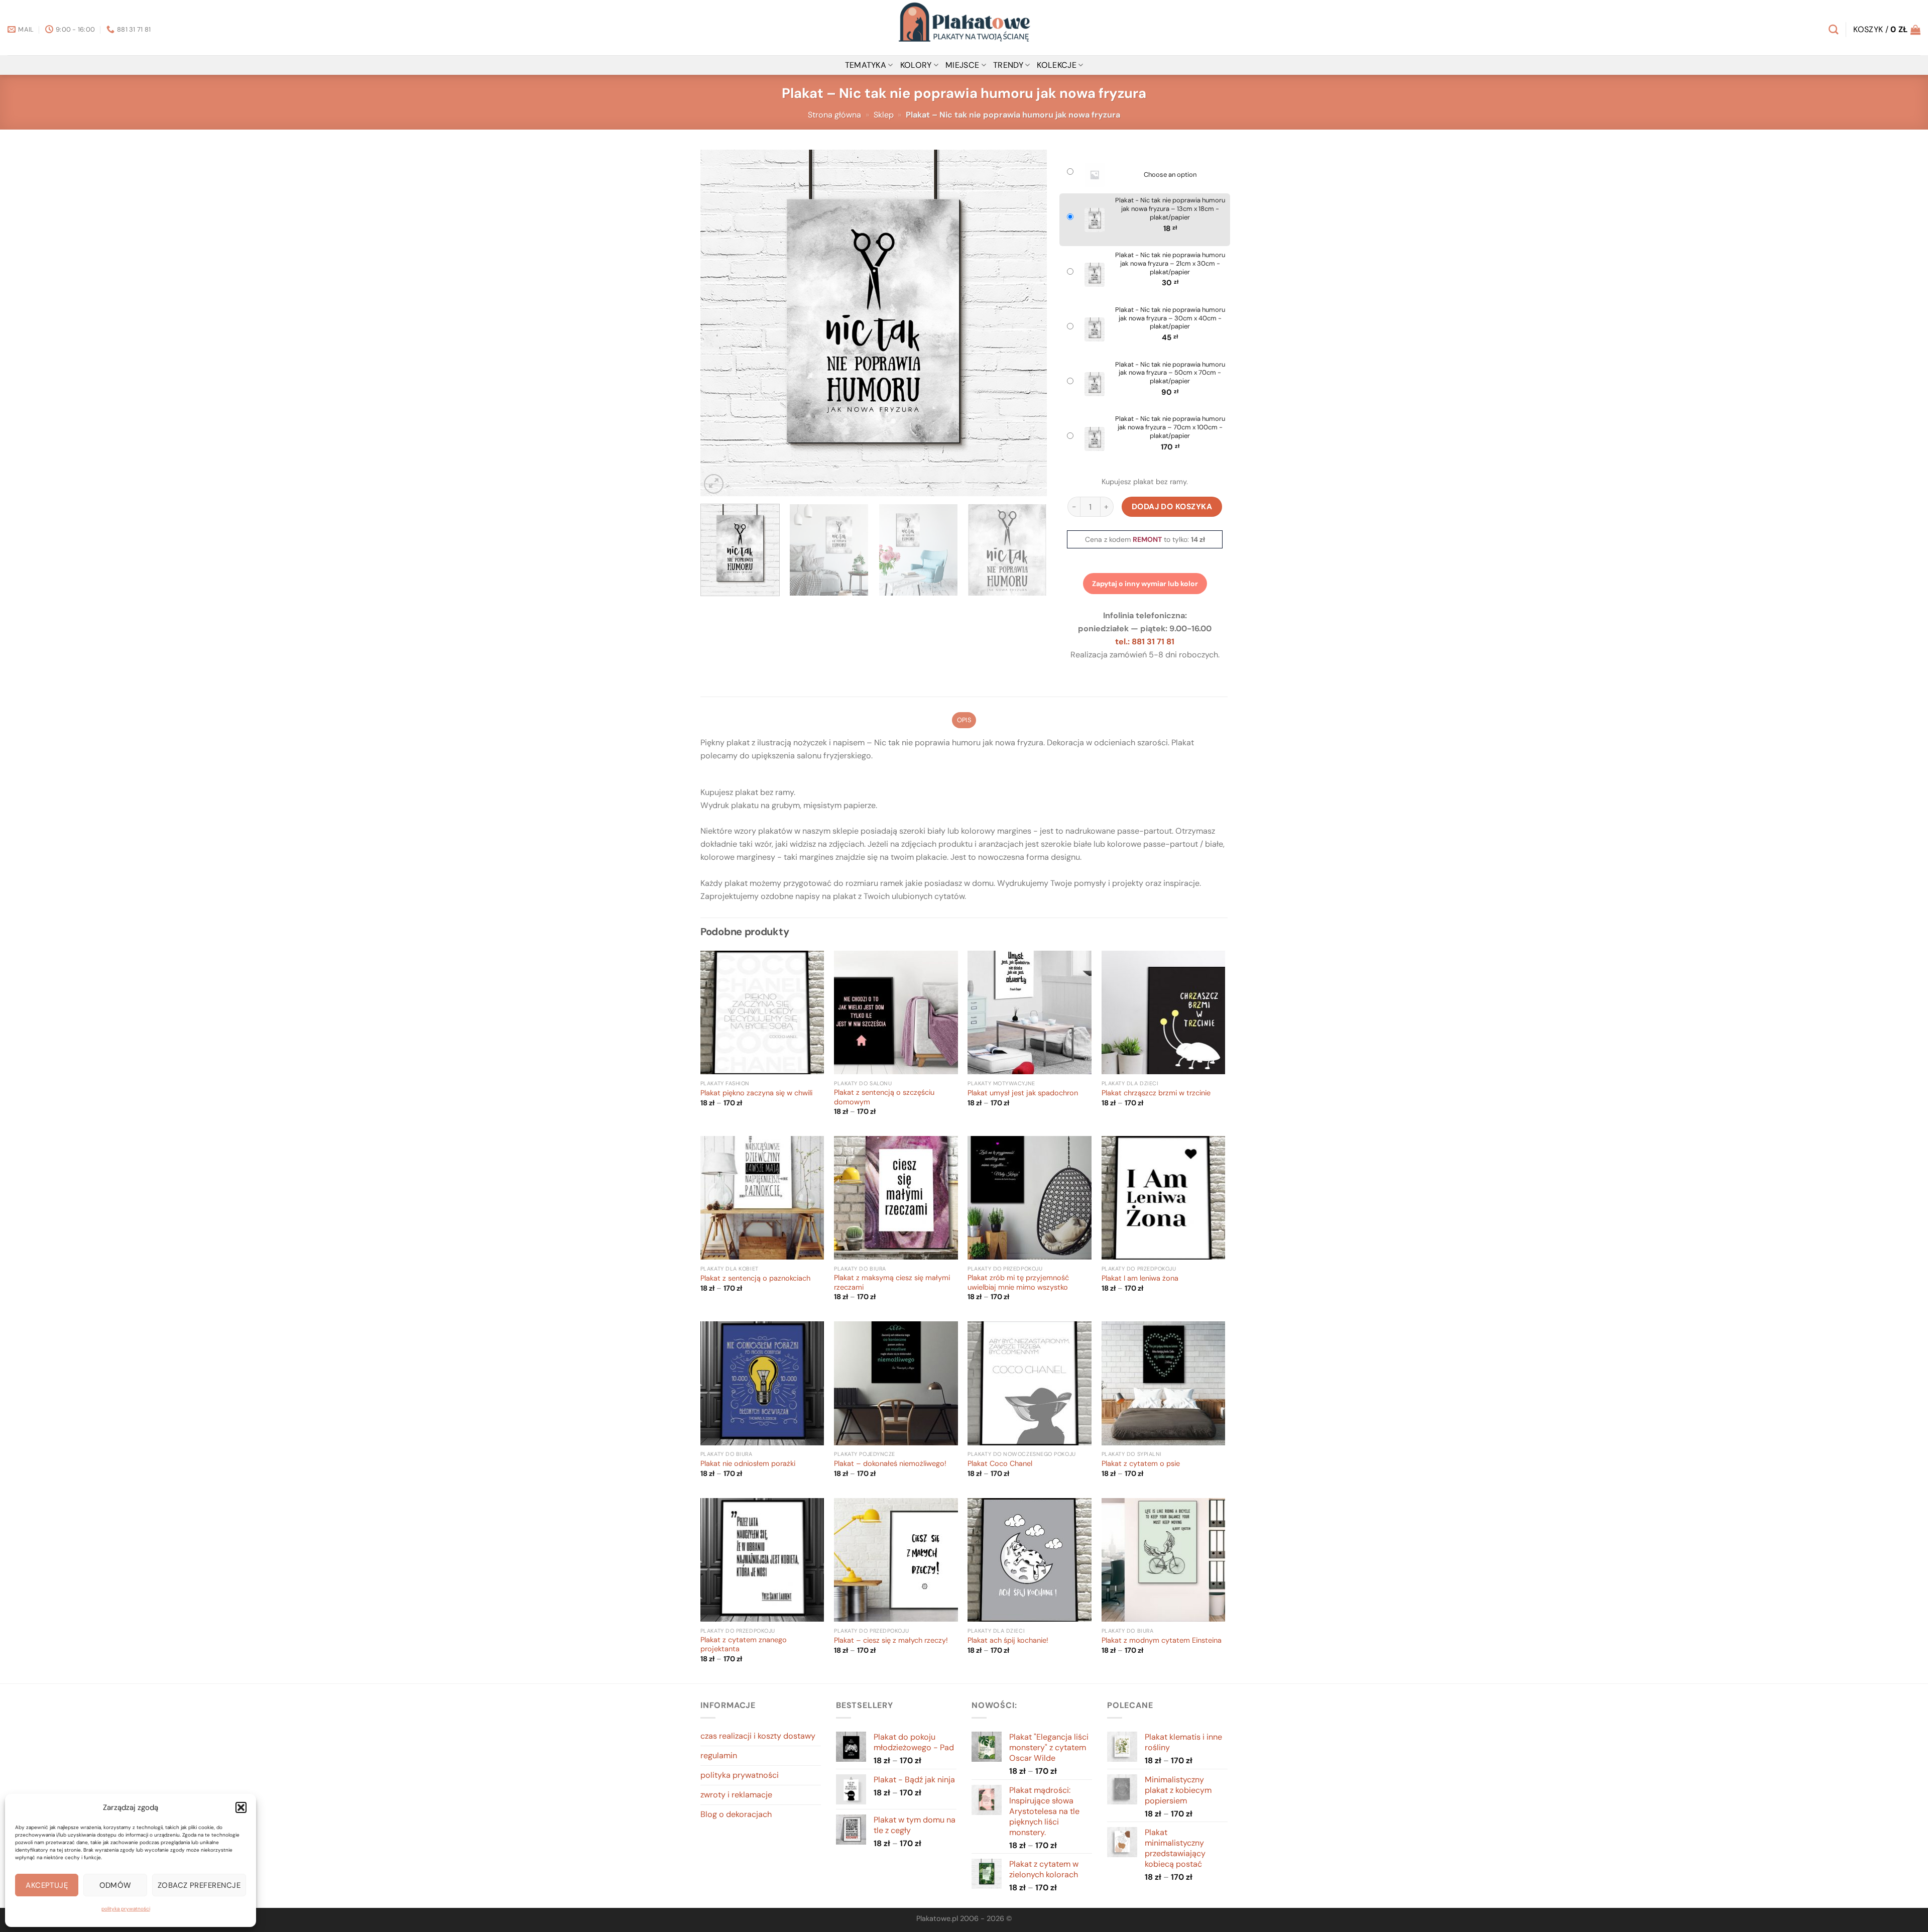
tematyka (866, 65)
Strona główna (834, 115)
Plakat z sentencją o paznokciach (755, 1279)
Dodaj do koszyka (1172, 506)
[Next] (1027, 323)
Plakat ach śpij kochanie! (1008, 1641)
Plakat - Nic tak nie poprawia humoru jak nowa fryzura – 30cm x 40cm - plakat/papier (1170, 318)
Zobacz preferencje (199, 1885)
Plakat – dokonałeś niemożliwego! (890, 1464)
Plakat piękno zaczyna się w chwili (756, 1093)
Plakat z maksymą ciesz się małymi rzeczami (892, 1283)
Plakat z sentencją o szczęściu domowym (884, 1098)
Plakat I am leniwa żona (1140, 1279)
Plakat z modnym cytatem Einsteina (1162, 1641)
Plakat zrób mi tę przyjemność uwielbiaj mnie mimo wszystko (1018, 1283)
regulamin (719, 1755)
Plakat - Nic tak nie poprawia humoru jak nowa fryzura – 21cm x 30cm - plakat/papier (1170, 264)
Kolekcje (1057, 65)
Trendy (1008, 65)
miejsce (962, 65)
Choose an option (1170, 175)
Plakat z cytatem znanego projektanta (744, 1645)
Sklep (884, 115)
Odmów (115, 1885)
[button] (241, 1807)
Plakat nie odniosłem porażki (748, 1464)
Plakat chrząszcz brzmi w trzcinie (1156, 1093)
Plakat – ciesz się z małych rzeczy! (891, 1641)
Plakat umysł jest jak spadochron (1023, 1093)
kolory (916, 65)
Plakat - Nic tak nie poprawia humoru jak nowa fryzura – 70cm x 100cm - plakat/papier (1170, 427)
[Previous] (720, 323)
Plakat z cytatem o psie (1141, 1464)
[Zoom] (714, 484)
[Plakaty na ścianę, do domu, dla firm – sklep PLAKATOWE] (964, 28)
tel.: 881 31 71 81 (1145, 642)
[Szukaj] (1833, 29)
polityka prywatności (126, 1909)
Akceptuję (47, 1885)
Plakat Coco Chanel (1000, 1464)
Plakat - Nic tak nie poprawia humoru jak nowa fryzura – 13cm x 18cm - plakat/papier (1170, 209)
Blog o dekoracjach (736, 1814)
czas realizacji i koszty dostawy (758, 1736)
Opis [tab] (964, 720)
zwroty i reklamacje (736, 1795)
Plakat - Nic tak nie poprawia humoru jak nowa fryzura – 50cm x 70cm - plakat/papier (1170, 373)
